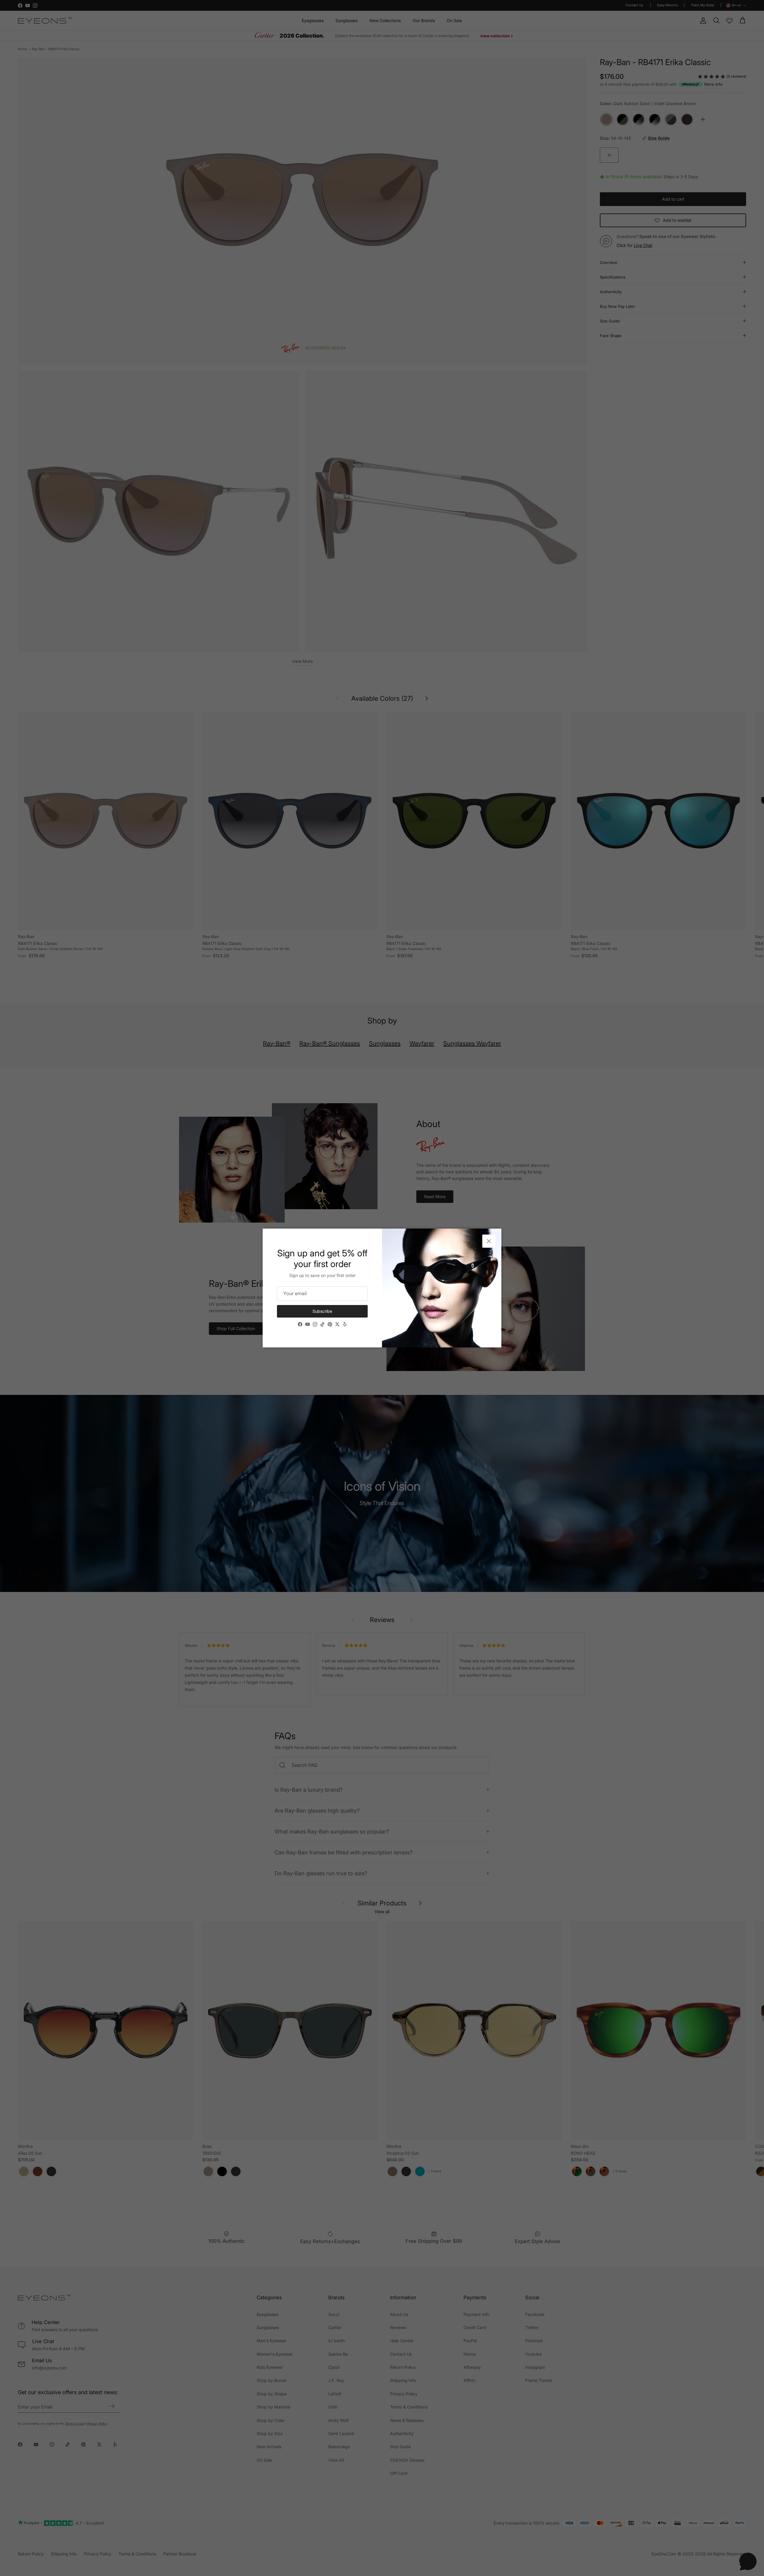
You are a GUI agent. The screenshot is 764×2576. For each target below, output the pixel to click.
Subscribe (322, 1311)
